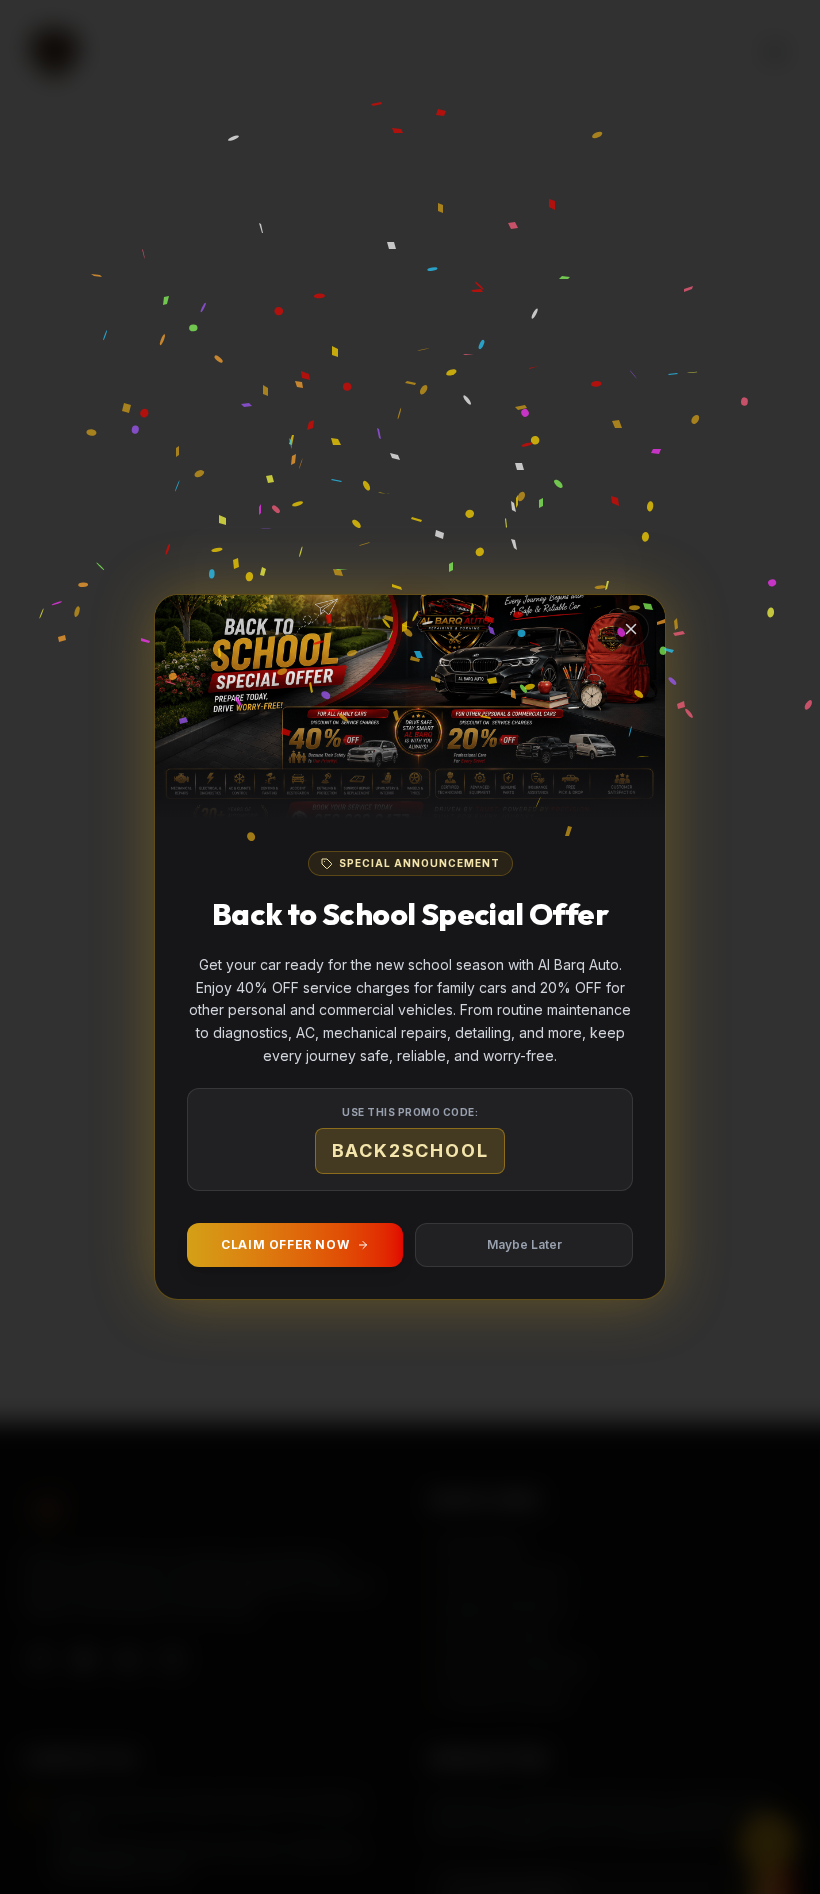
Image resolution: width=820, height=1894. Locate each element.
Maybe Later (524, 1244)
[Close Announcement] (631, 629)
